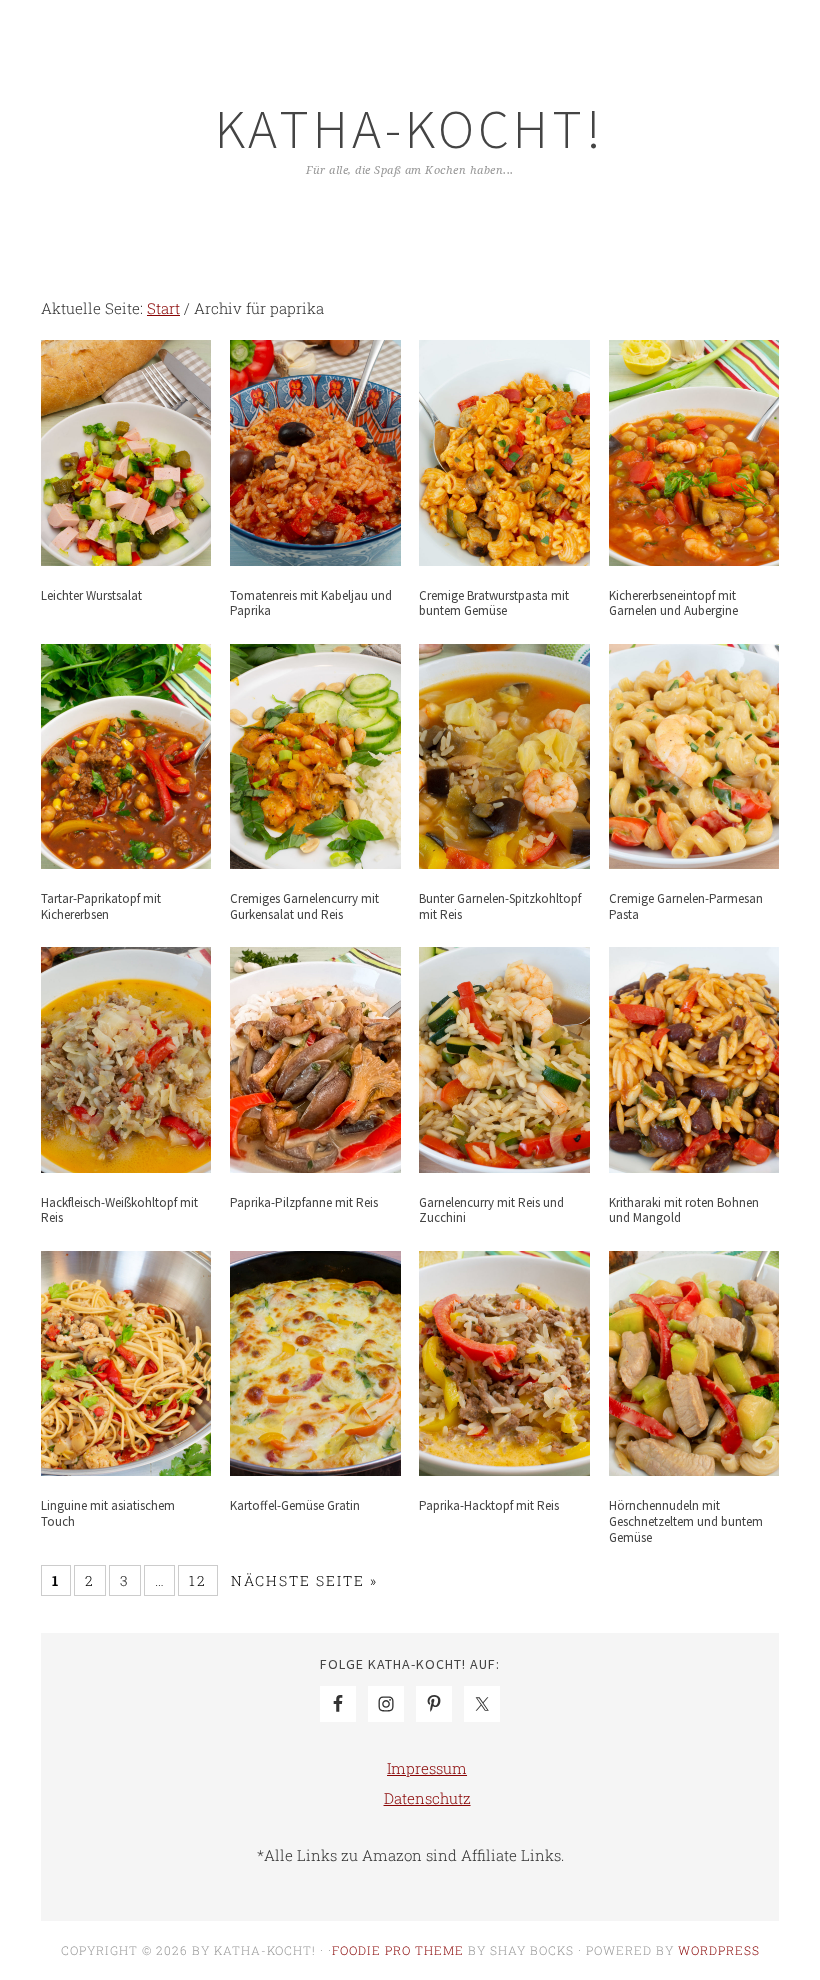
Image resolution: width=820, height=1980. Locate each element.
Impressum (427, 1768)
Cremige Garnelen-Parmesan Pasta (686, 906)
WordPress (719, 1950)
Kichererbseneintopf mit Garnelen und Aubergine (673, 603)
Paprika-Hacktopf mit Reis (489, 1505)
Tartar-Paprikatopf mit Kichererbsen (101, 906)
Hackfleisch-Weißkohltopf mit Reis (119, 1210)
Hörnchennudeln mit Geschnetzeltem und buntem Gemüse (686, 1521)
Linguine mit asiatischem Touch (108, 1513)
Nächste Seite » (304, 1580)
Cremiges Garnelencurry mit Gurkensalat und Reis (304, 906)
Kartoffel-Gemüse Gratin (295, 1505)
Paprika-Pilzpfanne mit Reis (304, 1202)
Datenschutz (427, 1798)
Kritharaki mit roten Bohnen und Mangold (684, 1210)
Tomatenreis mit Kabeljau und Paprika (311, 603)
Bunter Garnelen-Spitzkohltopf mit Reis (500, 906)
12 (198, 1580)
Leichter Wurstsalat (91, 595)
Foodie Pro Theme (398, 1950)
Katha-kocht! (410, 128)
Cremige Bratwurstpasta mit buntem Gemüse (494, 603)
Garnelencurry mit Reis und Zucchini (491, 1210)
